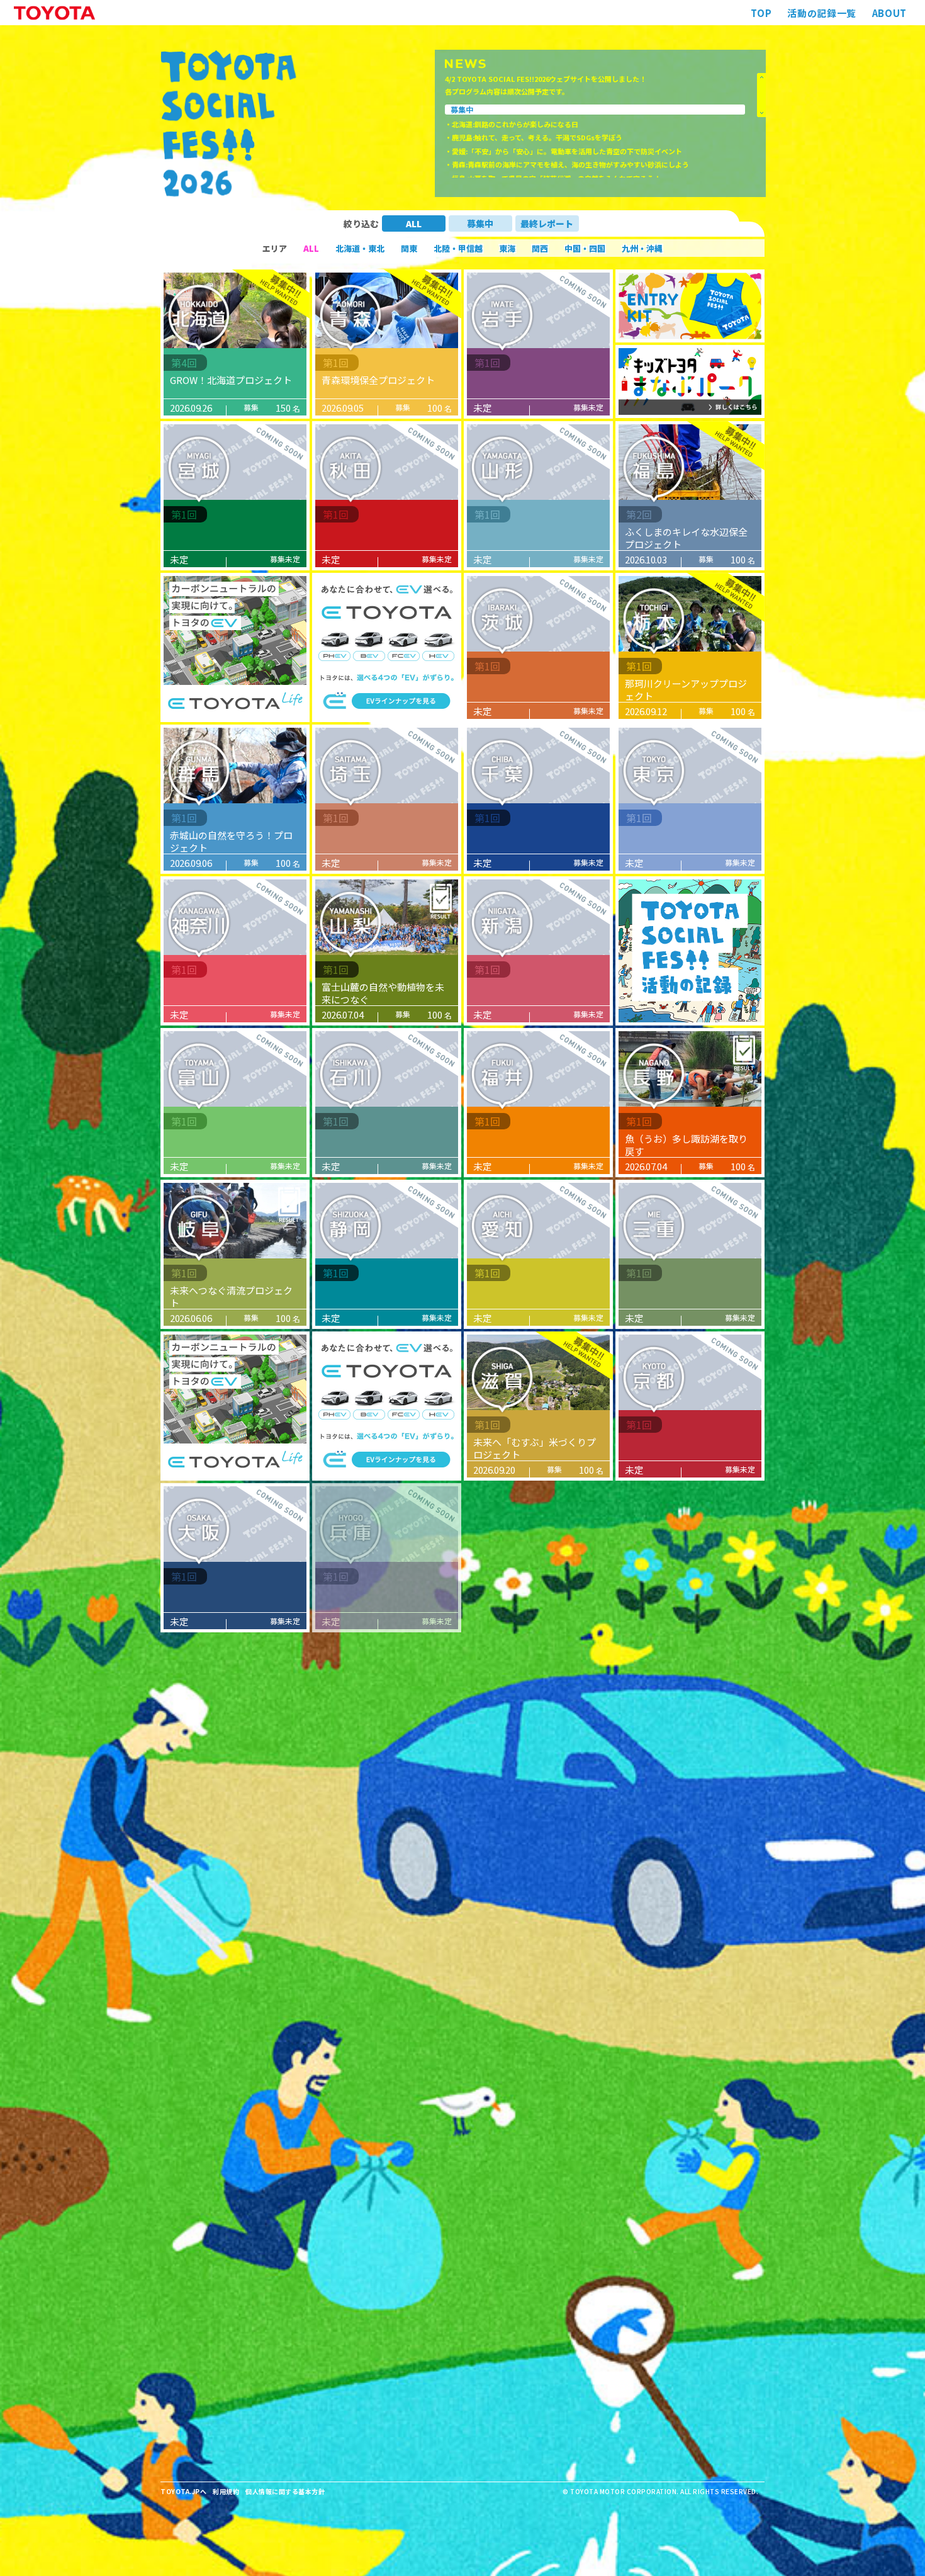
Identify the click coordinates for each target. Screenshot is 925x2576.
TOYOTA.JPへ (183, 2491)
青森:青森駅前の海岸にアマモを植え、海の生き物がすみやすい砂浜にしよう (570, 164)
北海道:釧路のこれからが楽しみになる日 (515, 124)
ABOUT (889, 13)
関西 (540, 248)
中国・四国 (585, 248)
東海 (507, 248)
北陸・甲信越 (458, 248)
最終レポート (547, 223)
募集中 (480, 223)
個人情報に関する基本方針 (285, 2491)
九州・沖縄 (642, 248)
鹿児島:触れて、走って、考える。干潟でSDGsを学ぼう (537, 137)
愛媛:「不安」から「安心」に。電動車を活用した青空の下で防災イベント (567, 151)
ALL (414, 223)
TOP (761, 13)
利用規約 (226, 2491)
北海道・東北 (360, 248)
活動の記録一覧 (821, 13)
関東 (409, 248)
